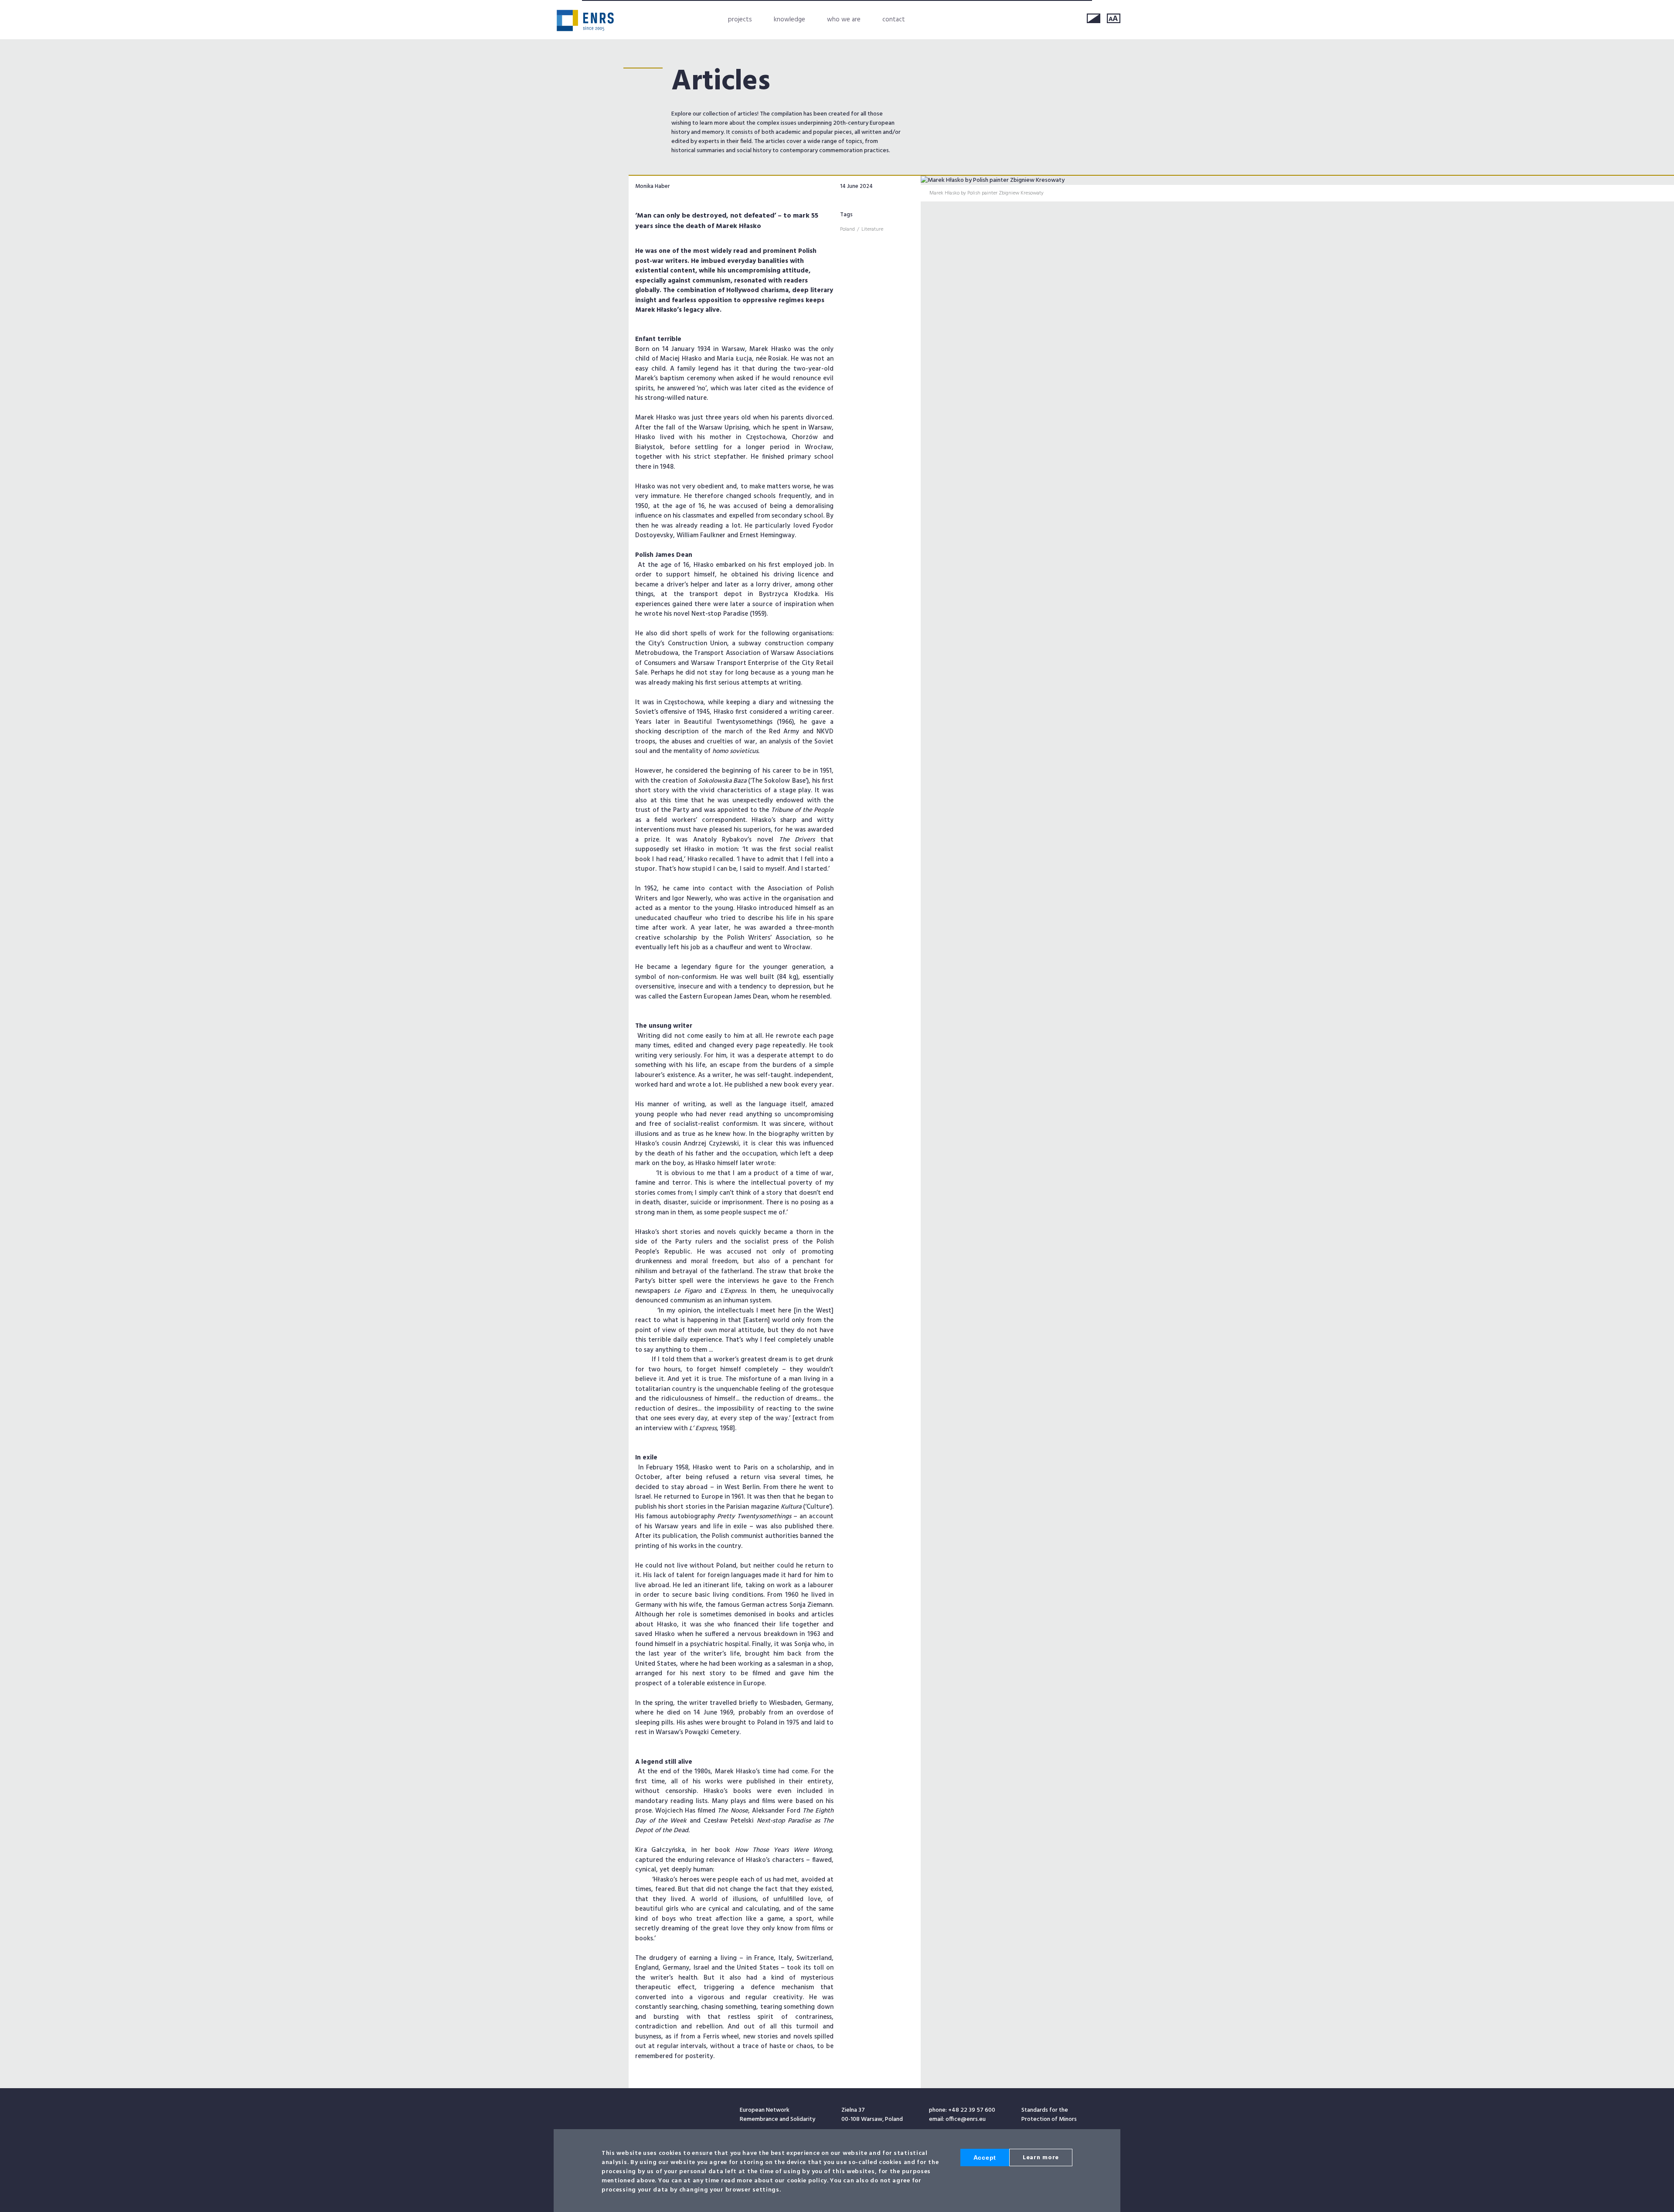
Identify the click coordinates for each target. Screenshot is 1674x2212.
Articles (721, 82)
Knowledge (789, 20)
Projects (740, 20)
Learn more (1041, 2158)
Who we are (844, 20)
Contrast (1094, 18)
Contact (894, 20)
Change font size (1114, 18)
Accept (985, 2157)
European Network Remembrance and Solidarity (585, 20)
